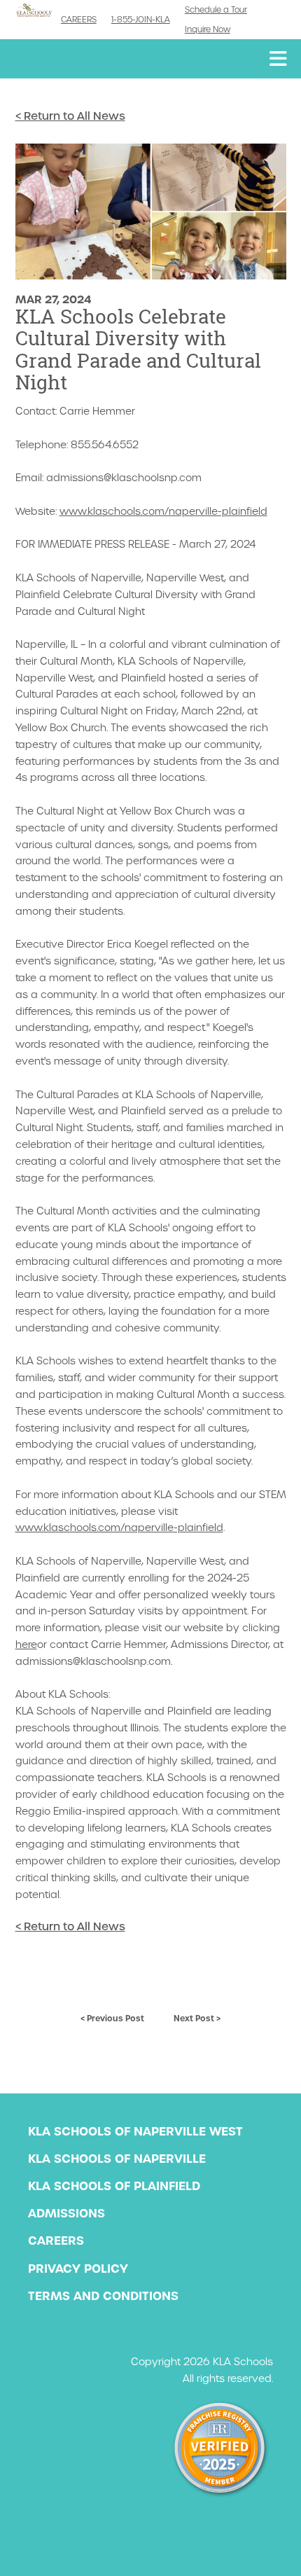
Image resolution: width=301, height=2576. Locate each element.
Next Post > (197, 2018)
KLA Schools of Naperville (117, 2159)
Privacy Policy (78, 2269)
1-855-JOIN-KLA (141, 20)
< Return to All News (70, 116)
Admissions (66, 2213)
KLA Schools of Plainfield (114, 2186)
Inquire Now (208, 29)
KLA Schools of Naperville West (135, 2131)
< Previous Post (112, 2018)
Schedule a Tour (216, 10)
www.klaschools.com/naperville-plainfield (163, 511)
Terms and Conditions (103, 2296)
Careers (79, 20)
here (26, 1644)
